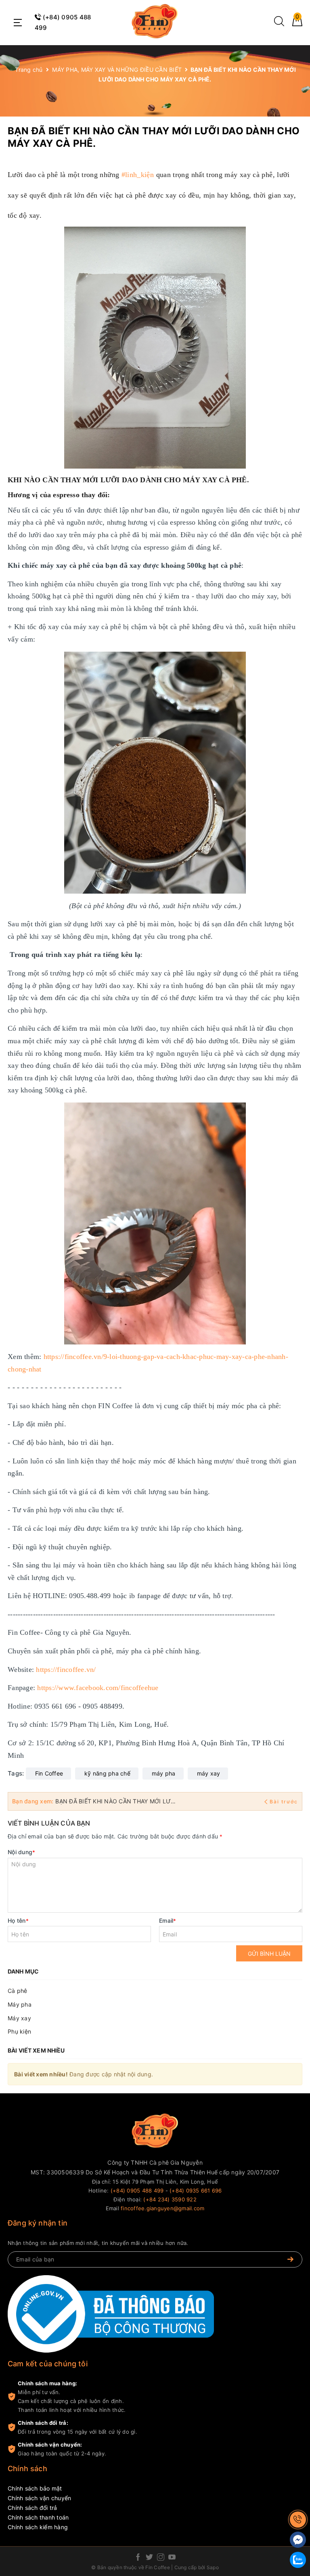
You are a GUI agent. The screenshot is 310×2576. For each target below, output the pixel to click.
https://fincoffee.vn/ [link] (66, 1669)
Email (168, 1921)
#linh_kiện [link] (138, 175)
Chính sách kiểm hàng (38, 2527)
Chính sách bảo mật (35, 2488)
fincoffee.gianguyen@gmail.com (162, 2208)
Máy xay (19, 2018)
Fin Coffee (49, 1773)
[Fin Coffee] (155, 21)
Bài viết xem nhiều (36, 2050)
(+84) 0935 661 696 (196, 2190)
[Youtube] (172, 2558)
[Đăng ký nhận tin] (290, 2259)
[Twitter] (149, 2558)
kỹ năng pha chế (107, 1773)
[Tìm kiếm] (279, 24)
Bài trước (284, 1802)
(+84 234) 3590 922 (170, 2199)
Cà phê (18, 1991)
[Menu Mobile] (17, 23)
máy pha (164, 1773)
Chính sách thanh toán (38, 2517)
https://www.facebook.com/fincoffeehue (98, 1688)
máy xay (209, 1773)
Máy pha (20, 2004)
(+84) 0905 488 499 (137, 2190)
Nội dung (21, 1852)
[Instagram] (161, 2558)
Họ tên (18, 1921)
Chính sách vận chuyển (39, 2498)
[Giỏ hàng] (297, 24)
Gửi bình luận (269, 1954)
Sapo (213, 2567)
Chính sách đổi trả (32, 2508)
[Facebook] (138, 2558)
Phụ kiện (19, 2031)
